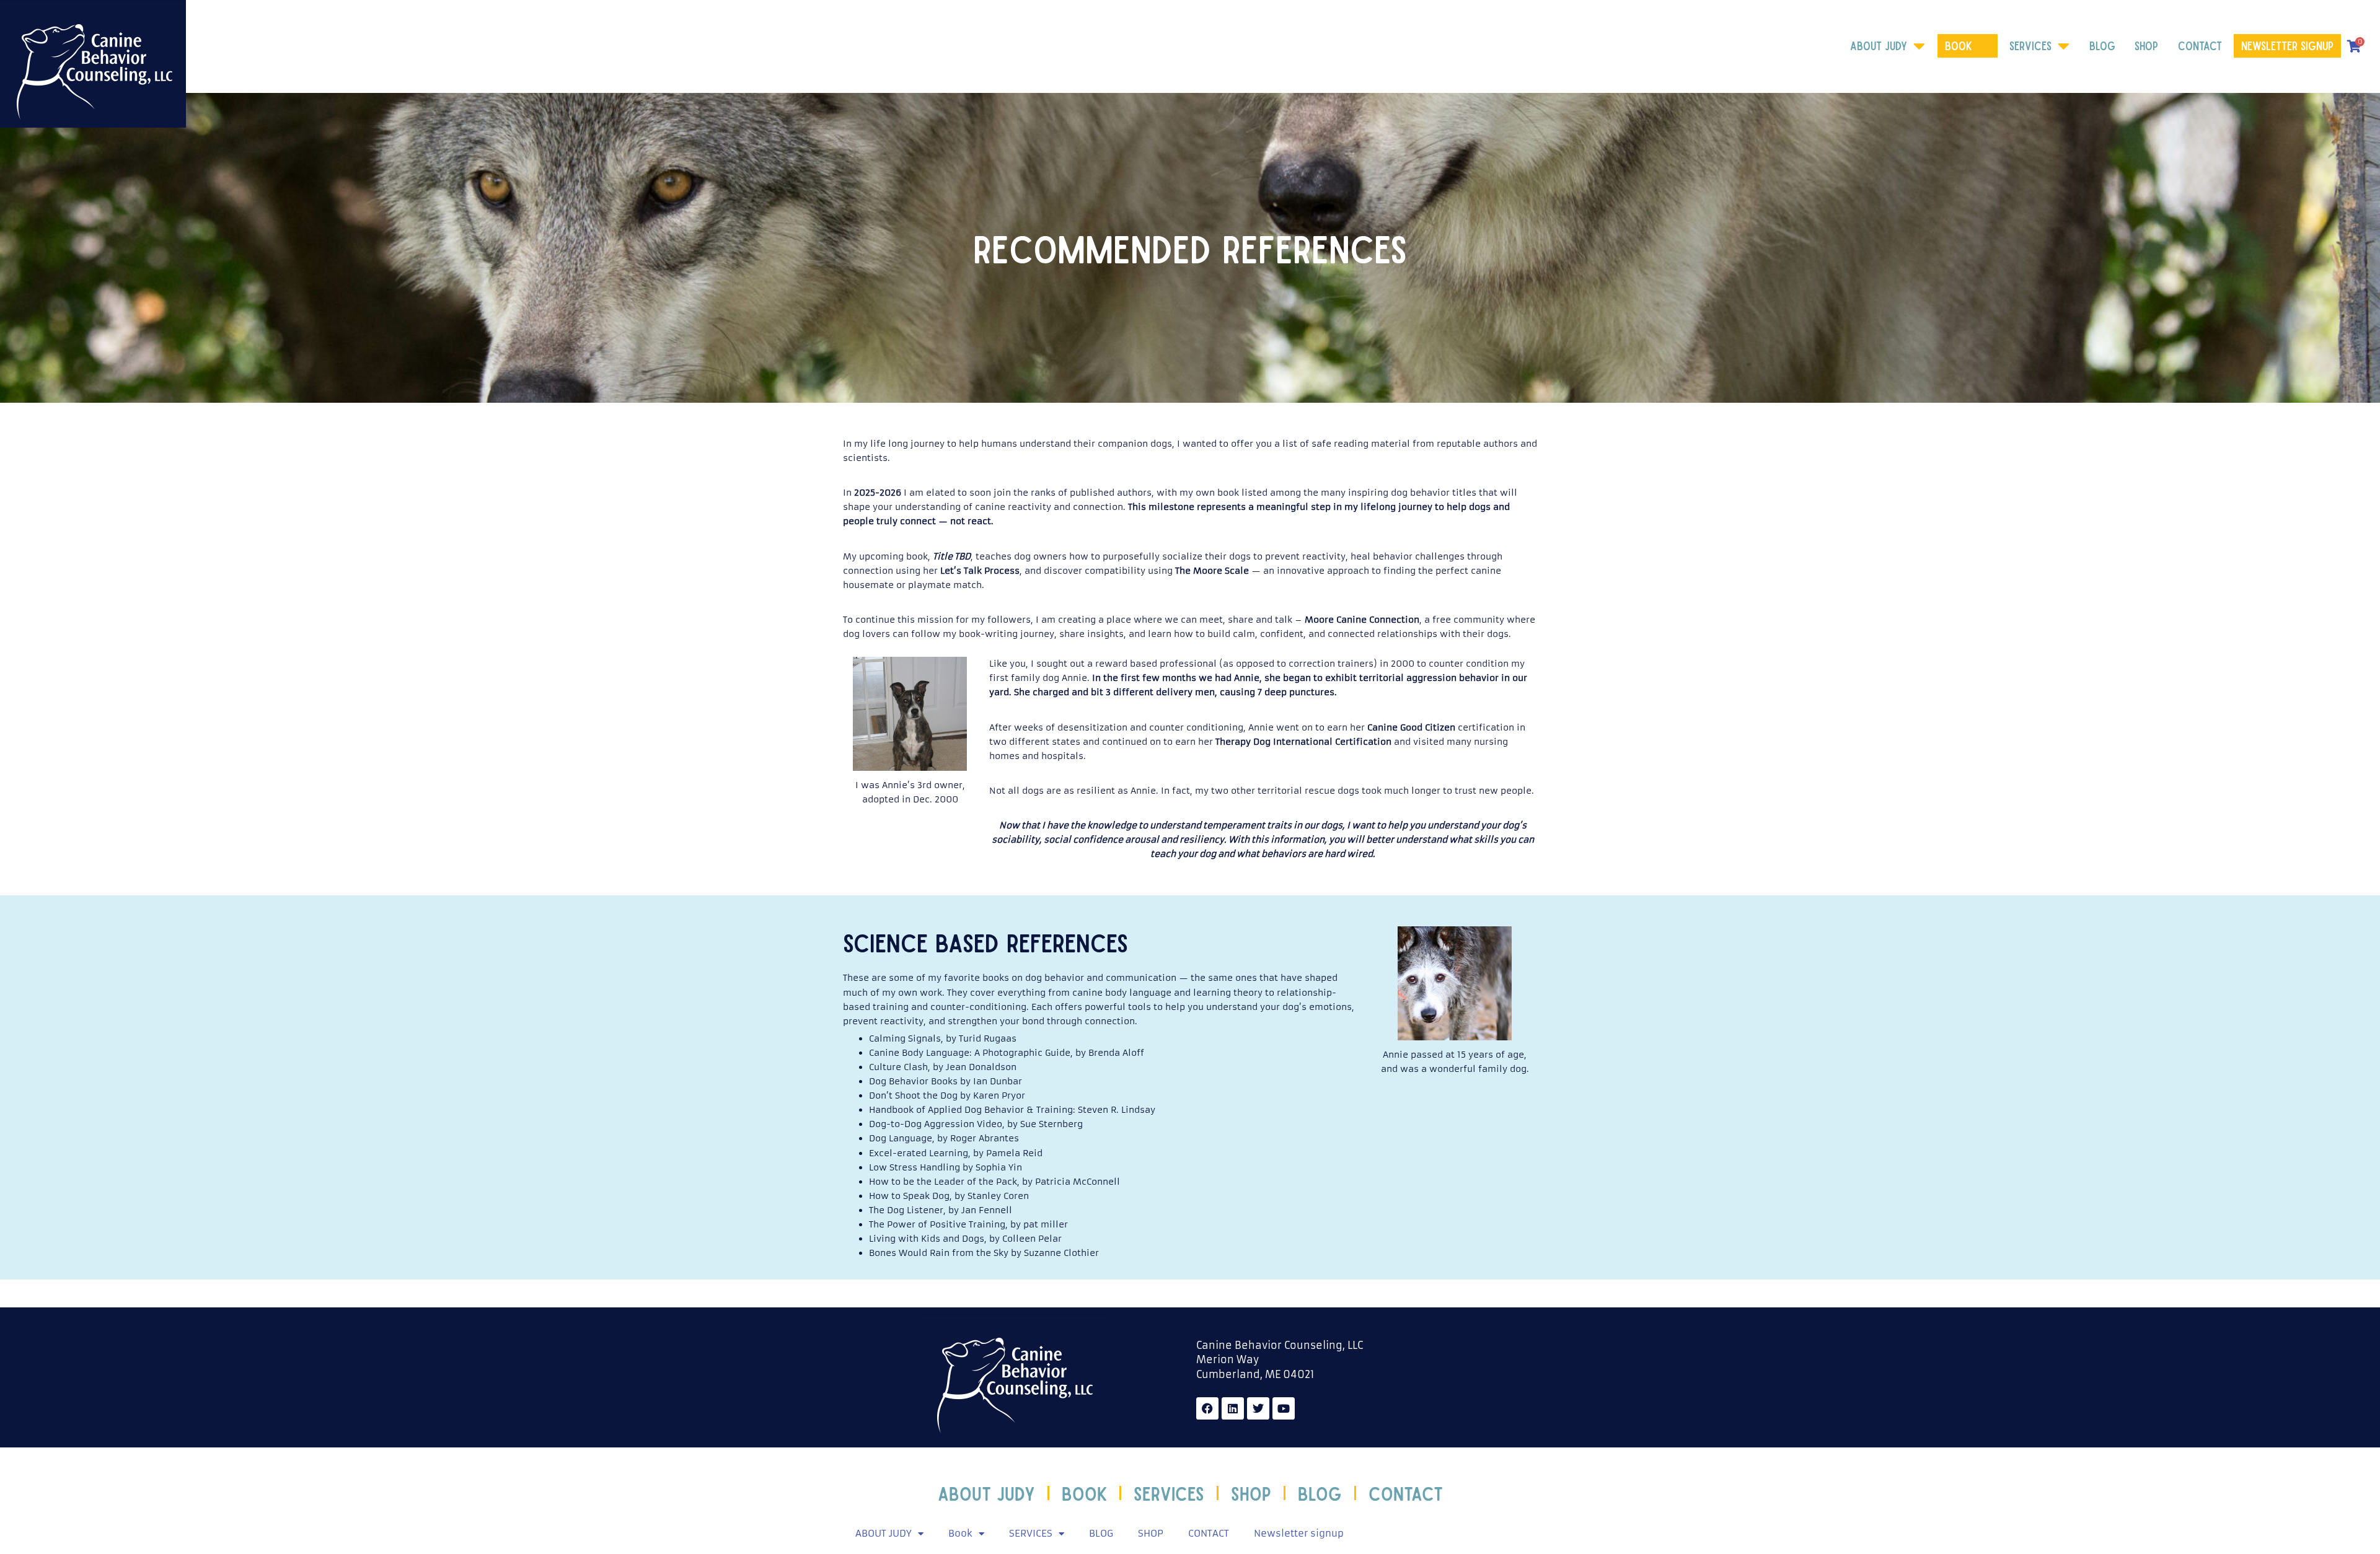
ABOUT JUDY (1879, 46)
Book (1959, 46)
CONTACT (2200, 46)
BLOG (2102, 46)
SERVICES (2030, 46)
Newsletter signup (2287, 46)
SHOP (2146, 46)
